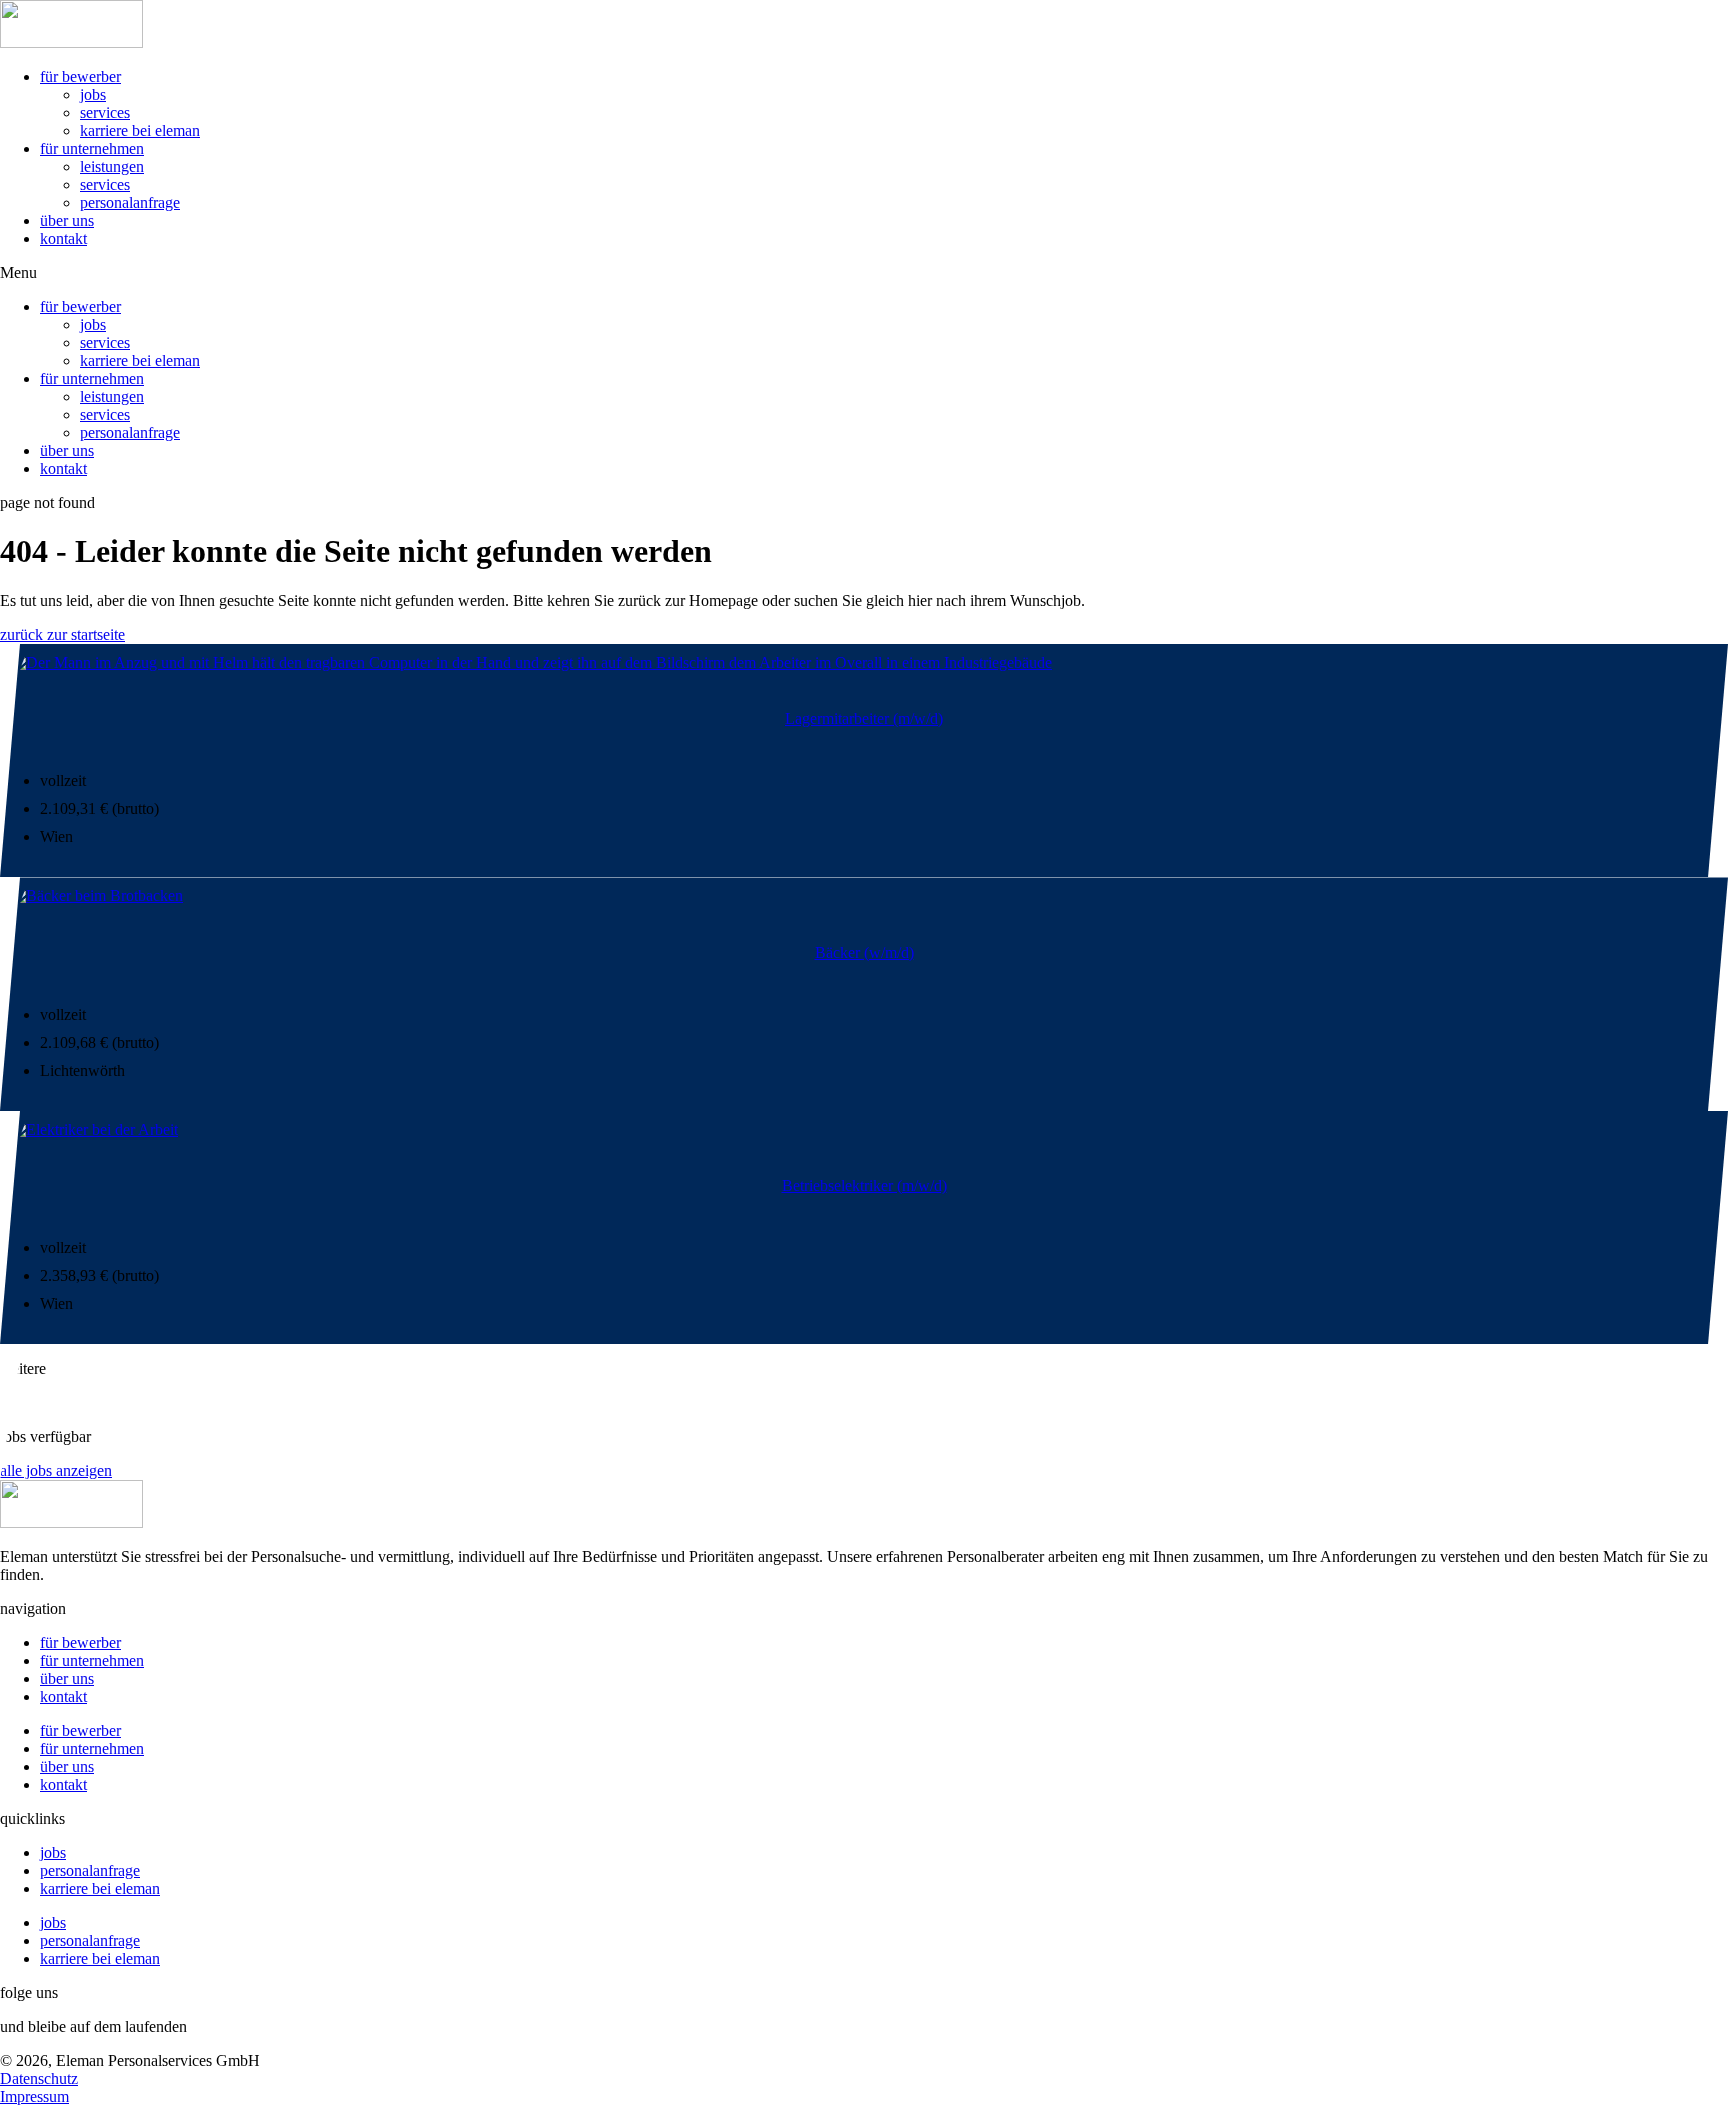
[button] (864, 273)
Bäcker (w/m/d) (864, 952)
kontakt (63, 238)
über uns (67, 220)
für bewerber (80, 76)
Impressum (34, 2096)
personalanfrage (130, 202)
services (105, 112)
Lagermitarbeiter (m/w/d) (864, 718)
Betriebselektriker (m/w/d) (864, 1185)
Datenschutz (39, 2078)
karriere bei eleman (140, 130)
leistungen (112, 166)
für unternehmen (92, 148)
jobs (93, 94)
